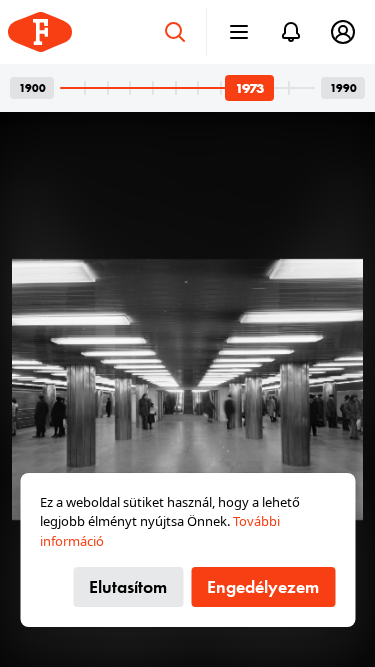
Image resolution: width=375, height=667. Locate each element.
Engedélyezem (263, 586)
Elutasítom (128, 586)
